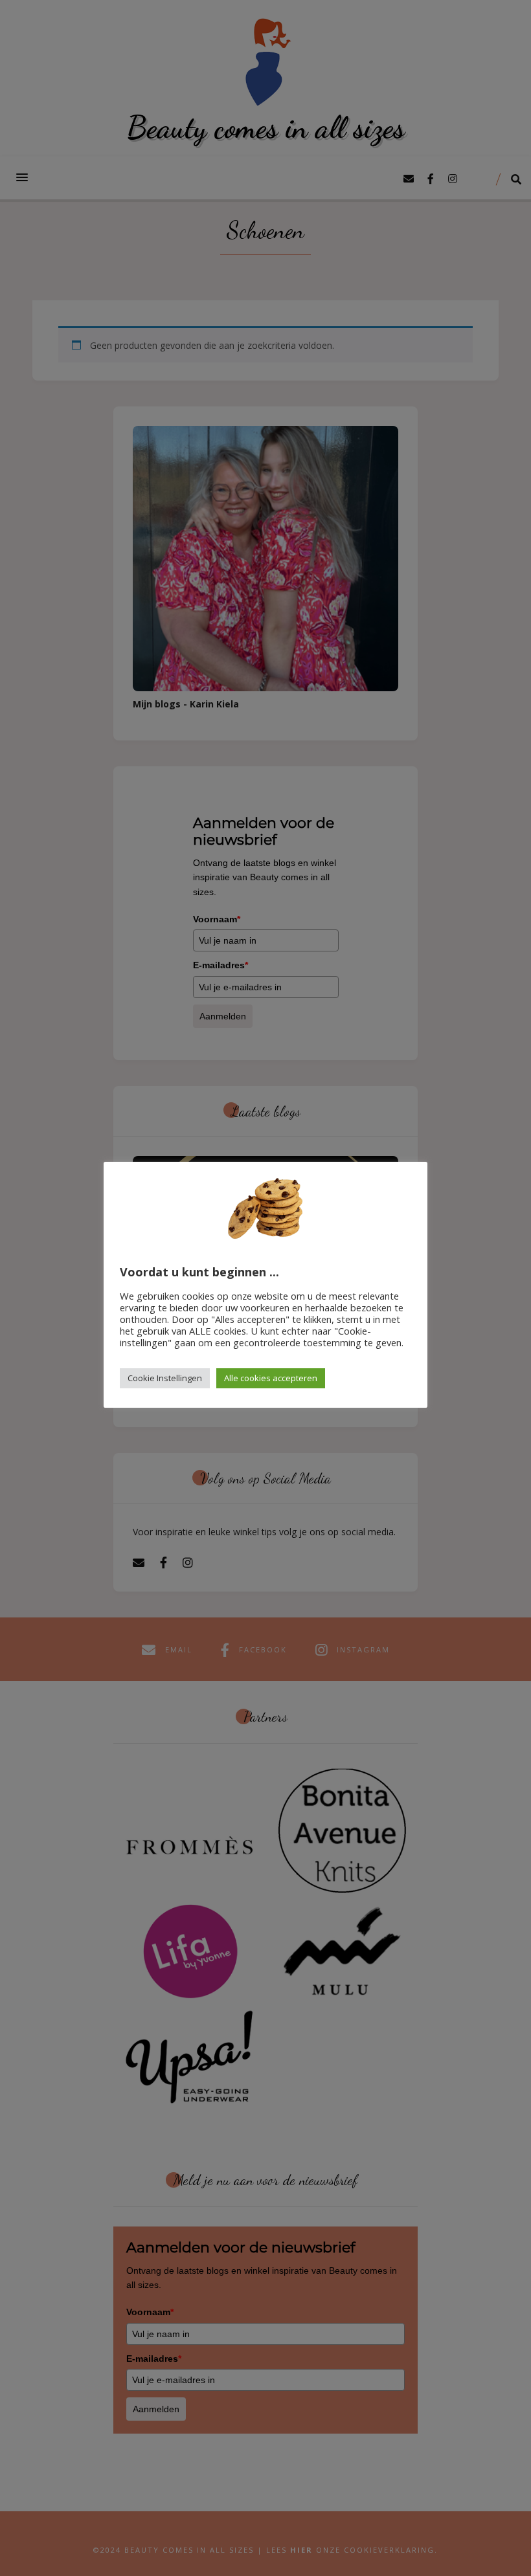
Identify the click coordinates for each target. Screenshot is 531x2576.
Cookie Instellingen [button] (165, 1378)
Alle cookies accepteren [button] (271, 1378)
